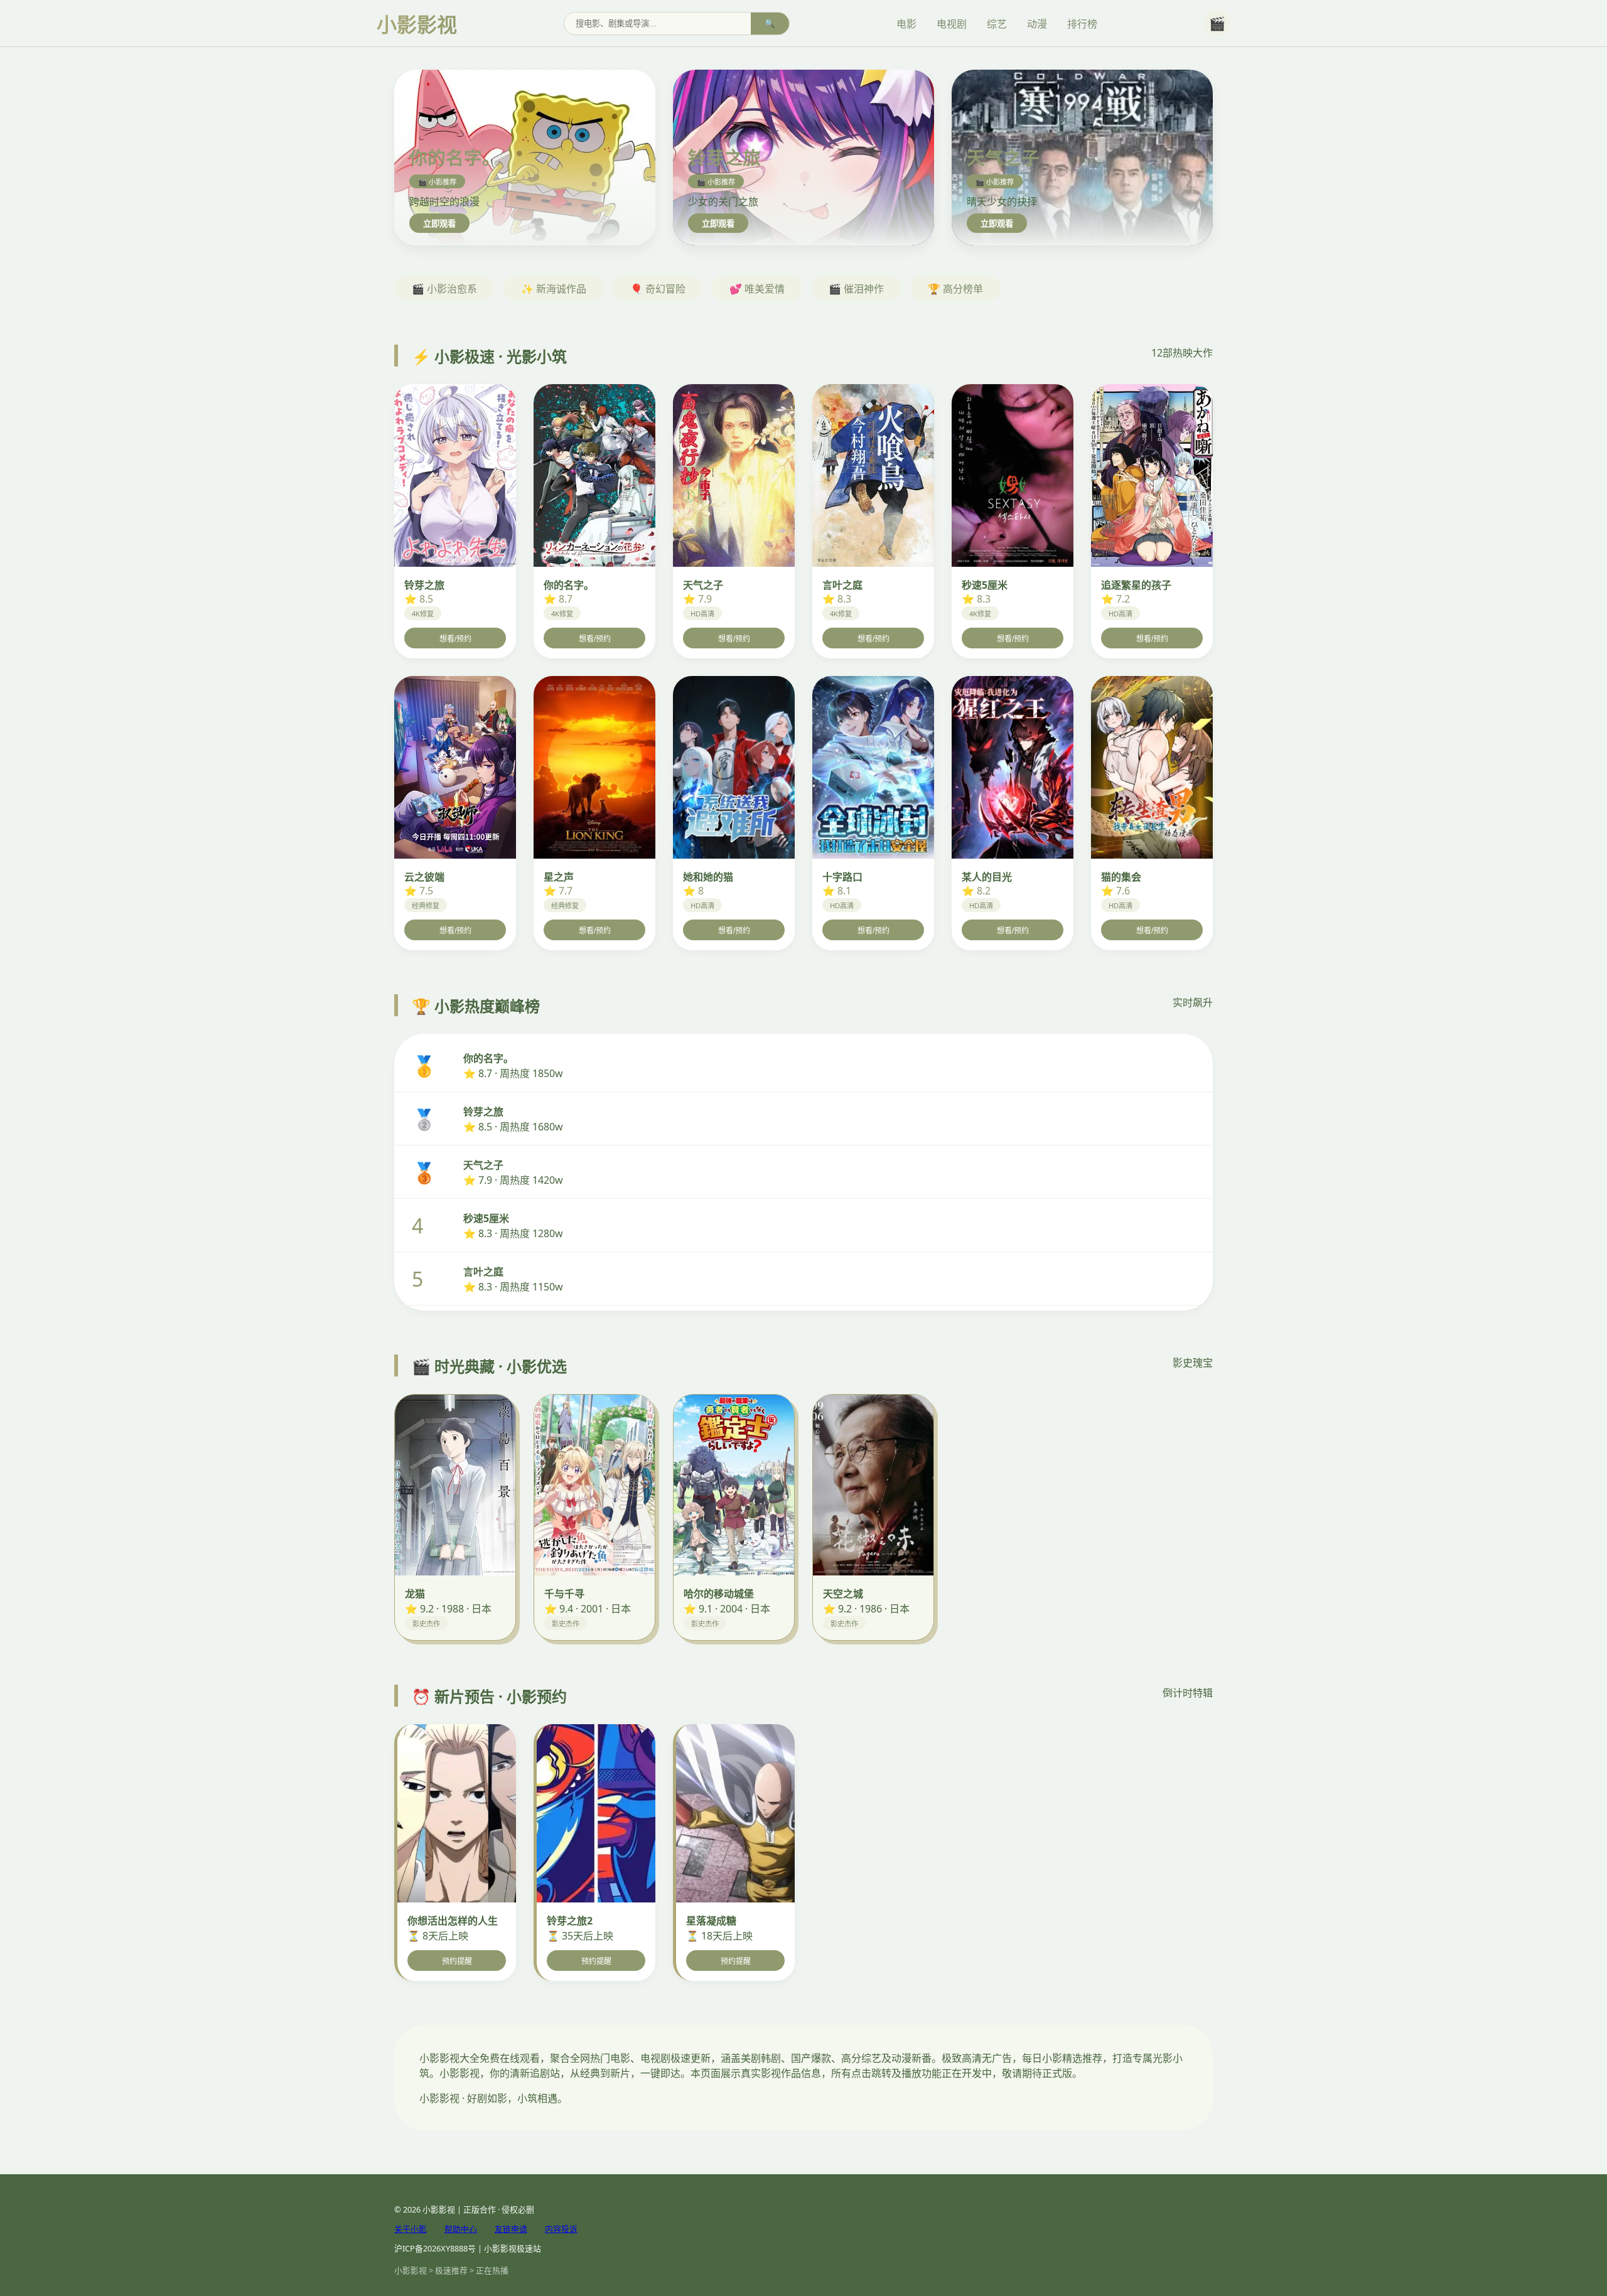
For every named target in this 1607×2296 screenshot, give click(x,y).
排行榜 (1082, 24)
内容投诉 (561, 2229)
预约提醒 (457, 1961)
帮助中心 (461, 2229)
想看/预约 (455, 639)
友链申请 (511, 2229)
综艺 (997, 24)
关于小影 (411, 2229)
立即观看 (439, 224)
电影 (906, 24)
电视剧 (952, 24)
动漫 (1037, 24)
